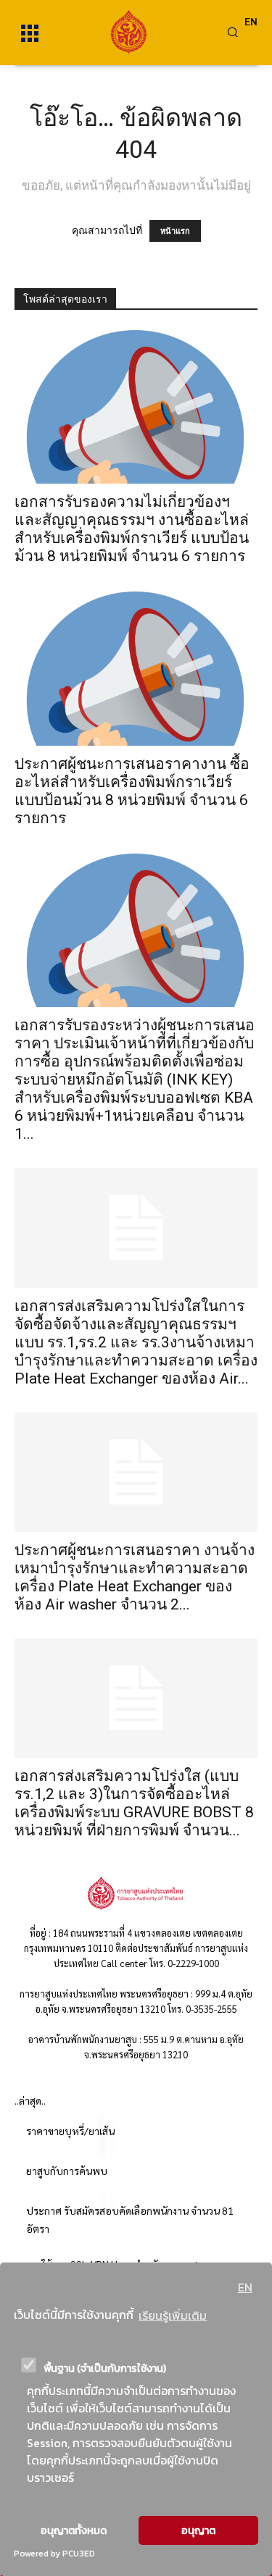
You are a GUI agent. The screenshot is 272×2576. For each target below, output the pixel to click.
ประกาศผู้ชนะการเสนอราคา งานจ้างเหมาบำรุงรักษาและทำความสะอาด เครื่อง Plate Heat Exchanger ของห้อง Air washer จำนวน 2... (135, 1577)
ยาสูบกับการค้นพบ (67, 2171)
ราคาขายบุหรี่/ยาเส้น (70, 2131)
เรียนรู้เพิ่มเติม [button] (173, 2315)
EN (245, 2287)
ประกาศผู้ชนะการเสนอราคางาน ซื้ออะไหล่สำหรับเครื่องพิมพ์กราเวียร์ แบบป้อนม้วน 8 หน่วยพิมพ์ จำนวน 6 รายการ (132, 791)
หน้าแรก (175, 231)
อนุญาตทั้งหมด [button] (74, 2530)
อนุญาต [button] (198, 2530)
